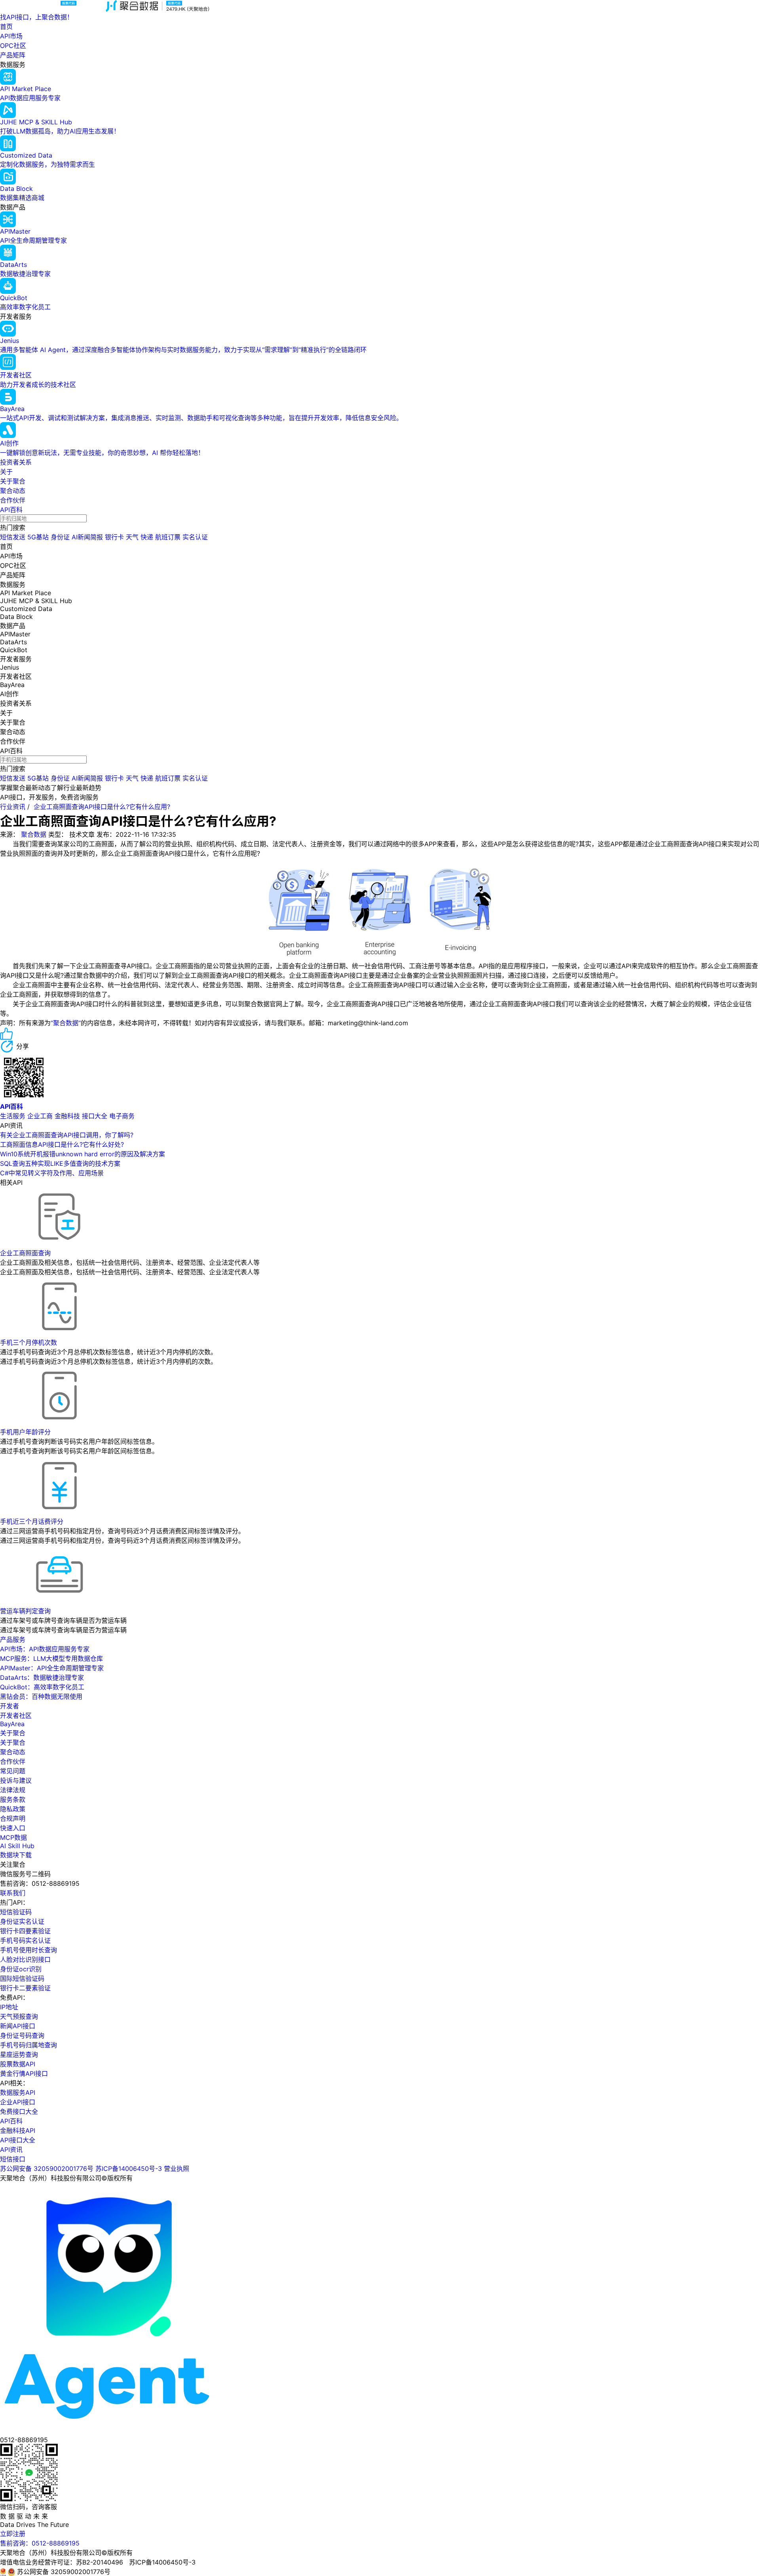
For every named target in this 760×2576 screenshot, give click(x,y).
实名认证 (195, 537)
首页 (6, 27)
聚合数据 (34, 834)
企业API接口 (18, 2102)
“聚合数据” (66, 1023)
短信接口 (13, 2159)
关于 (6, 472)
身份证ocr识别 (21, 1969)
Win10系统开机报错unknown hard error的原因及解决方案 (83, 1154)
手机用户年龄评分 (25, 1432)
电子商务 (122, 1116)
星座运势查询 (19, 2054)
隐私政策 (13, 1809)
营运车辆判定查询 (25, 1611)
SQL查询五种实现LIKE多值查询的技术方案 (60, 1163)
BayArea (12, 1724)
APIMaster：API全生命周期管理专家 (52, 1668)
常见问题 (13, 1771)
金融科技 (67, 1116)
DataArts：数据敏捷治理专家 (42, 1677)
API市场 (11, 36)
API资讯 (11, 2150)
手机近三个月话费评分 (32, 1521)
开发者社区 (16, 1715)
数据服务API (18, 2092)
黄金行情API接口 (24, 2073)
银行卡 (114, 537)
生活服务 (13, 1116)
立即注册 (13, 2534)
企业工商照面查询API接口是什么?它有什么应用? (102, 807)
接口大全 (95, 1116)
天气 (132, 537)
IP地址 (9, 2007)
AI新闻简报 (87, 537)
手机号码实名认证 (25, 1940)
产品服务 (13, 1639)
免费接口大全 (19, 2111)
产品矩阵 (13, 55)
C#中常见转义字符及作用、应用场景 (52, 1173)
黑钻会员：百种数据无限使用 (41, 1696)
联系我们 (13, 1893)
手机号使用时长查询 (28, 1950)
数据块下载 (16, 1855)
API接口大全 (18, 2140)
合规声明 (13, 1818)
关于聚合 (13, 481)
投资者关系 (16, 462)
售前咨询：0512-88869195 (40, 2543)
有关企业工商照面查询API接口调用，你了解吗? (67, 1135)
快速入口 (13, 1828)
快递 (147, 537)
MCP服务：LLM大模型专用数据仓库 (51, 1658)
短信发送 (13, 537)
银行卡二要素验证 (25, 1988)
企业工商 (40, 1116)
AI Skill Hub (17, 1846)
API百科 (11, 510)
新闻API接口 (18, 2026)
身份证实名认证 (22, 1921)
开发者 (9, 1706)
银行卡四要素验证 (25, 1931)
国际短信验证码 (22, 1978)
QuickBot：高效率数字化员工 (42, 1687)
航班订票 (168, 537)
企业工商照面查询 (25, 1253)
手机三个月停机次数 (28, 1342)
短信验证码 (16, 1912)
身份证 (60, 537)
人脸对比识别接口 (25, 1959)
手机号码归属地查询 (28, 2045)
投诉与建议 (16, 1780)
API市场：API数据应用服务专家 (45, 1649)
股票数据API (18, 2064)
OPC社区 (13, 46)
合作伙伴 (13, 500)
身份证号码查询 (22, 2035)
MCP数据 (13, 1837)
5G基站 (38, 537)
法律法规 (13, 1790)
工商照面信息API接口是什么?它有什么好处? (62, 1144)
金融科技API (18, 2130)
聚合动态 (13, 491)
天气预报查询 (19, 2016)
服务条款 (13, 1799)
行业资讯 (13, 807)
